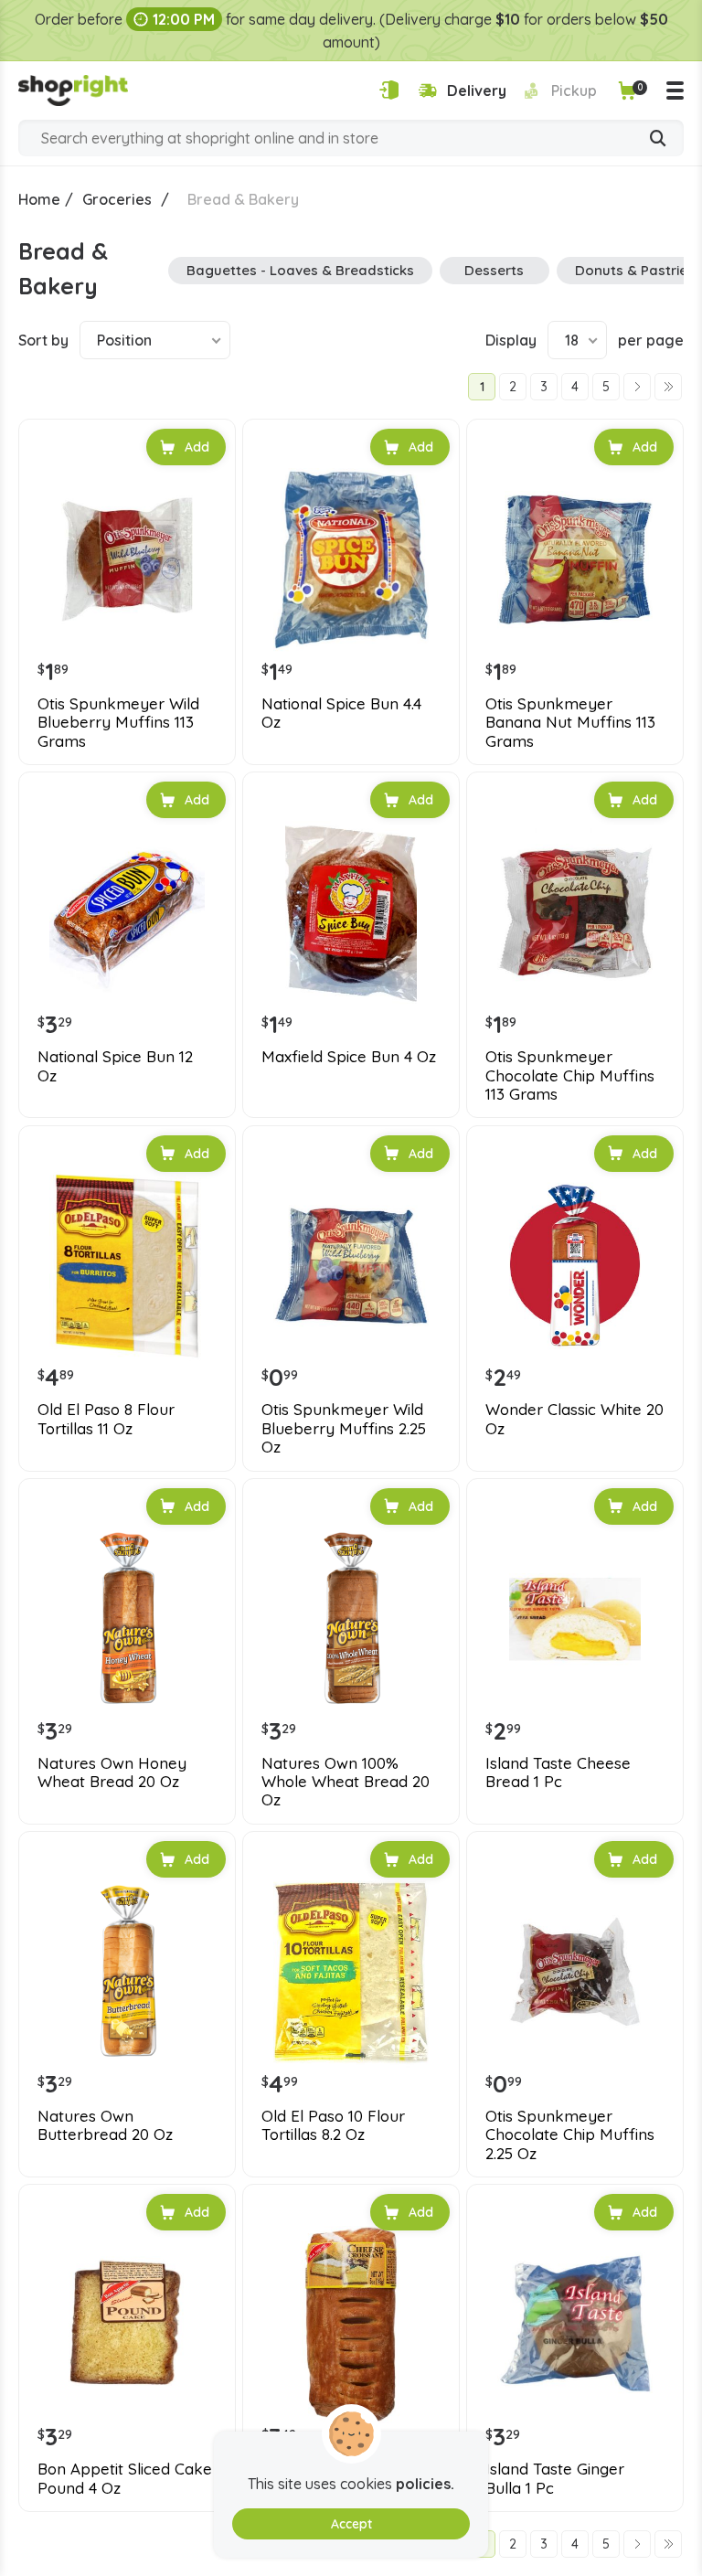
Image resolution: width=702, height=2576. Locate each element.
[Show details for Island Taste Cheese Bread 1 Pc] (575, 1619)
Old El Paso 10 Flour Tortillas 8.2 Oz (333, 2125)
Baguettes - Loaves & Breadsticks (300, 270)
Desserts (494, 270)
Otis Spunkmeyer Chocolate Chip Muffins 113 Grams (570, 1075)
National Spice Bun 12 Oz (115, 1066)
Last (668, 387)
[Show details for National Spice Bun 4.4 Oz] (351, 559)
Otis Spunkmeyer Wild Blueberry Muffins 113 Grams (118, 723)
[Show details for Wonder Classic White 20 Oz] (575, 1266)
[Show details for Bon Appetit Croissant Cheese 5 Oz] (351, 2325)
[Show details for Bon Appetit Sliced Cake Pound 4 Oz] (127, 2325)
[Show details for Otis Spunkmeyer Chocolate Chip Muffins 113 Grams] (575, 912)
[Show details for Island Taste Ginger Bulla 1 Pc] (575, 2325)
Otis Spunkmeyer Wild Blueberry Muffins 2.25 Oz (344, 1428)
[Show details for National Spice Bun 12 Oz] (127, 912)
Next (637, 387)
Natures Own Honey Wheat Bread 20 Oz (112, 1772)
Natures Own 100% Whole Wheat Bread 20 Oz (346, 1782)
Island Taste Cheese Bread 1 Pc (558, 1772)
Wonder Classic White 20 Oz (574, 1419)
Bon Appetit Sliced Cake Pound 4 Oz (125, 2478)
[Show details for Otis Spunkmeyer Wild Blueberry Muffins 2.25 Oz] (351, 1266)
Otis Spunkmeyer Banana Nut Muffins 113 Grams (570, 723)
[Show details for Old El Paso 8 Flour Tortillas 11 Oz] (127, 1266)
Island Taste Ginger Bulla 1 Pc (555, 2478)
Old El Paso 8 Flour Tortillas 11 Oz (106, 1419)
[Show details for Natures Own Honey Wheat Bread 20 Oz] (127, 1619)
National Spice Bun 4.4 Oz (341, 713)
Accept (351, 2524)
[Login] (389, 90)
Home (39, 199)
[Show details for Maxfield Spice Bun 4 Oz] (351, 912)
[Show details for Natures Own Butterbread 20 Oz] (127, 1972)
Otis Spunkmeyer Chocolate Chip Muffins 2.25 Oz (570, 2135)
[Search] (658, 140)
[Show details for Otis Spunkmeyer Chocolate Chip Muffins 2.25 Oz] (575, 1972)
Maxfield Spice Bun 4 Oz (349, 1057)
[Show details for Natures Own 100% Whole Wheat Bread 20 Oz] (351, 1619)
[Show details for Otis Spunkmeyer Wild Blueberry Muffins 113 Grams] (127, 559)
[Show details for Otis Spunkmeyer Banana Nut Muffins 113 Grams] (575, 559)
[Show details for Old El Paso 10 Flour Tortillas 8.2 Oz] (351, 1972)
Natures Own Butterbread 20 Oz (105, 2125)
